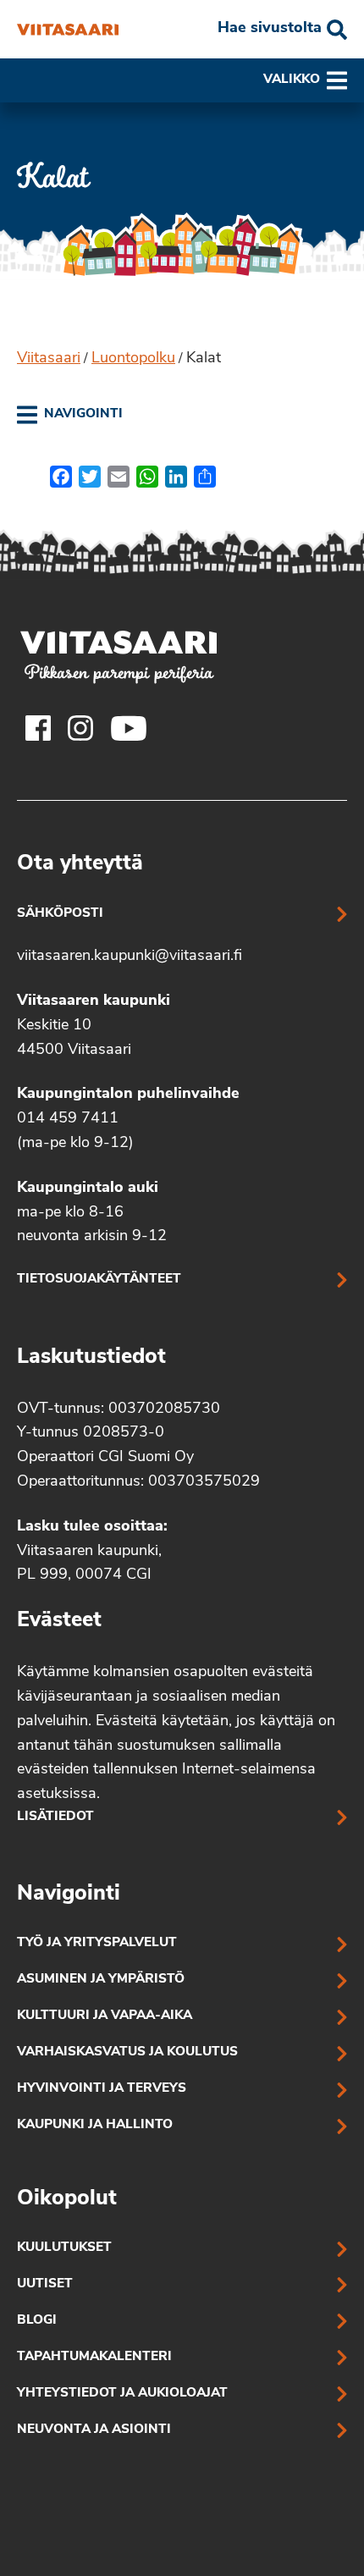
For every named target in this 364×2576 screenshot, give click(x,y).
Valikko (292, 80)
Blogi (37, 2321)
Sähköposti (60, 914)
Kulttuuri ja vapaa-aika (105, 2016)
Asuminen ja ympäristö (101, 1980)
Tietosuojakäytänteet (99, 1280)
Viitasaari (49, 359)
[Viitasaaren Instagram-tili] (80, 728)
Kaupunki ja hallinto (95, 2125)
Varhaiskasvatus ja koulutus (127, 2052)
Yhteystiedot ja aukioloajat (122, 2394)
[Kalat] (68, 30)
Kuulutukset (64, 2248)
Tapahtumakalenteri (94, 2357)
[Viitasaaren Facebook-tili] (38, 728)
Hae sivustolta (270, 29)
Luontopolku (133, 359)
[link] (70, 415)
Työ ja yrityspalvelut (97, 1943)
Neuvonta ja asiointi (94, 2430)
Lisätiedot (55, 1817)
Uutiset (45, 2284)
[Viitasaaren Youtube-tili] (129, 728)
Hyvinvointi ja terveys (102, 2089)
